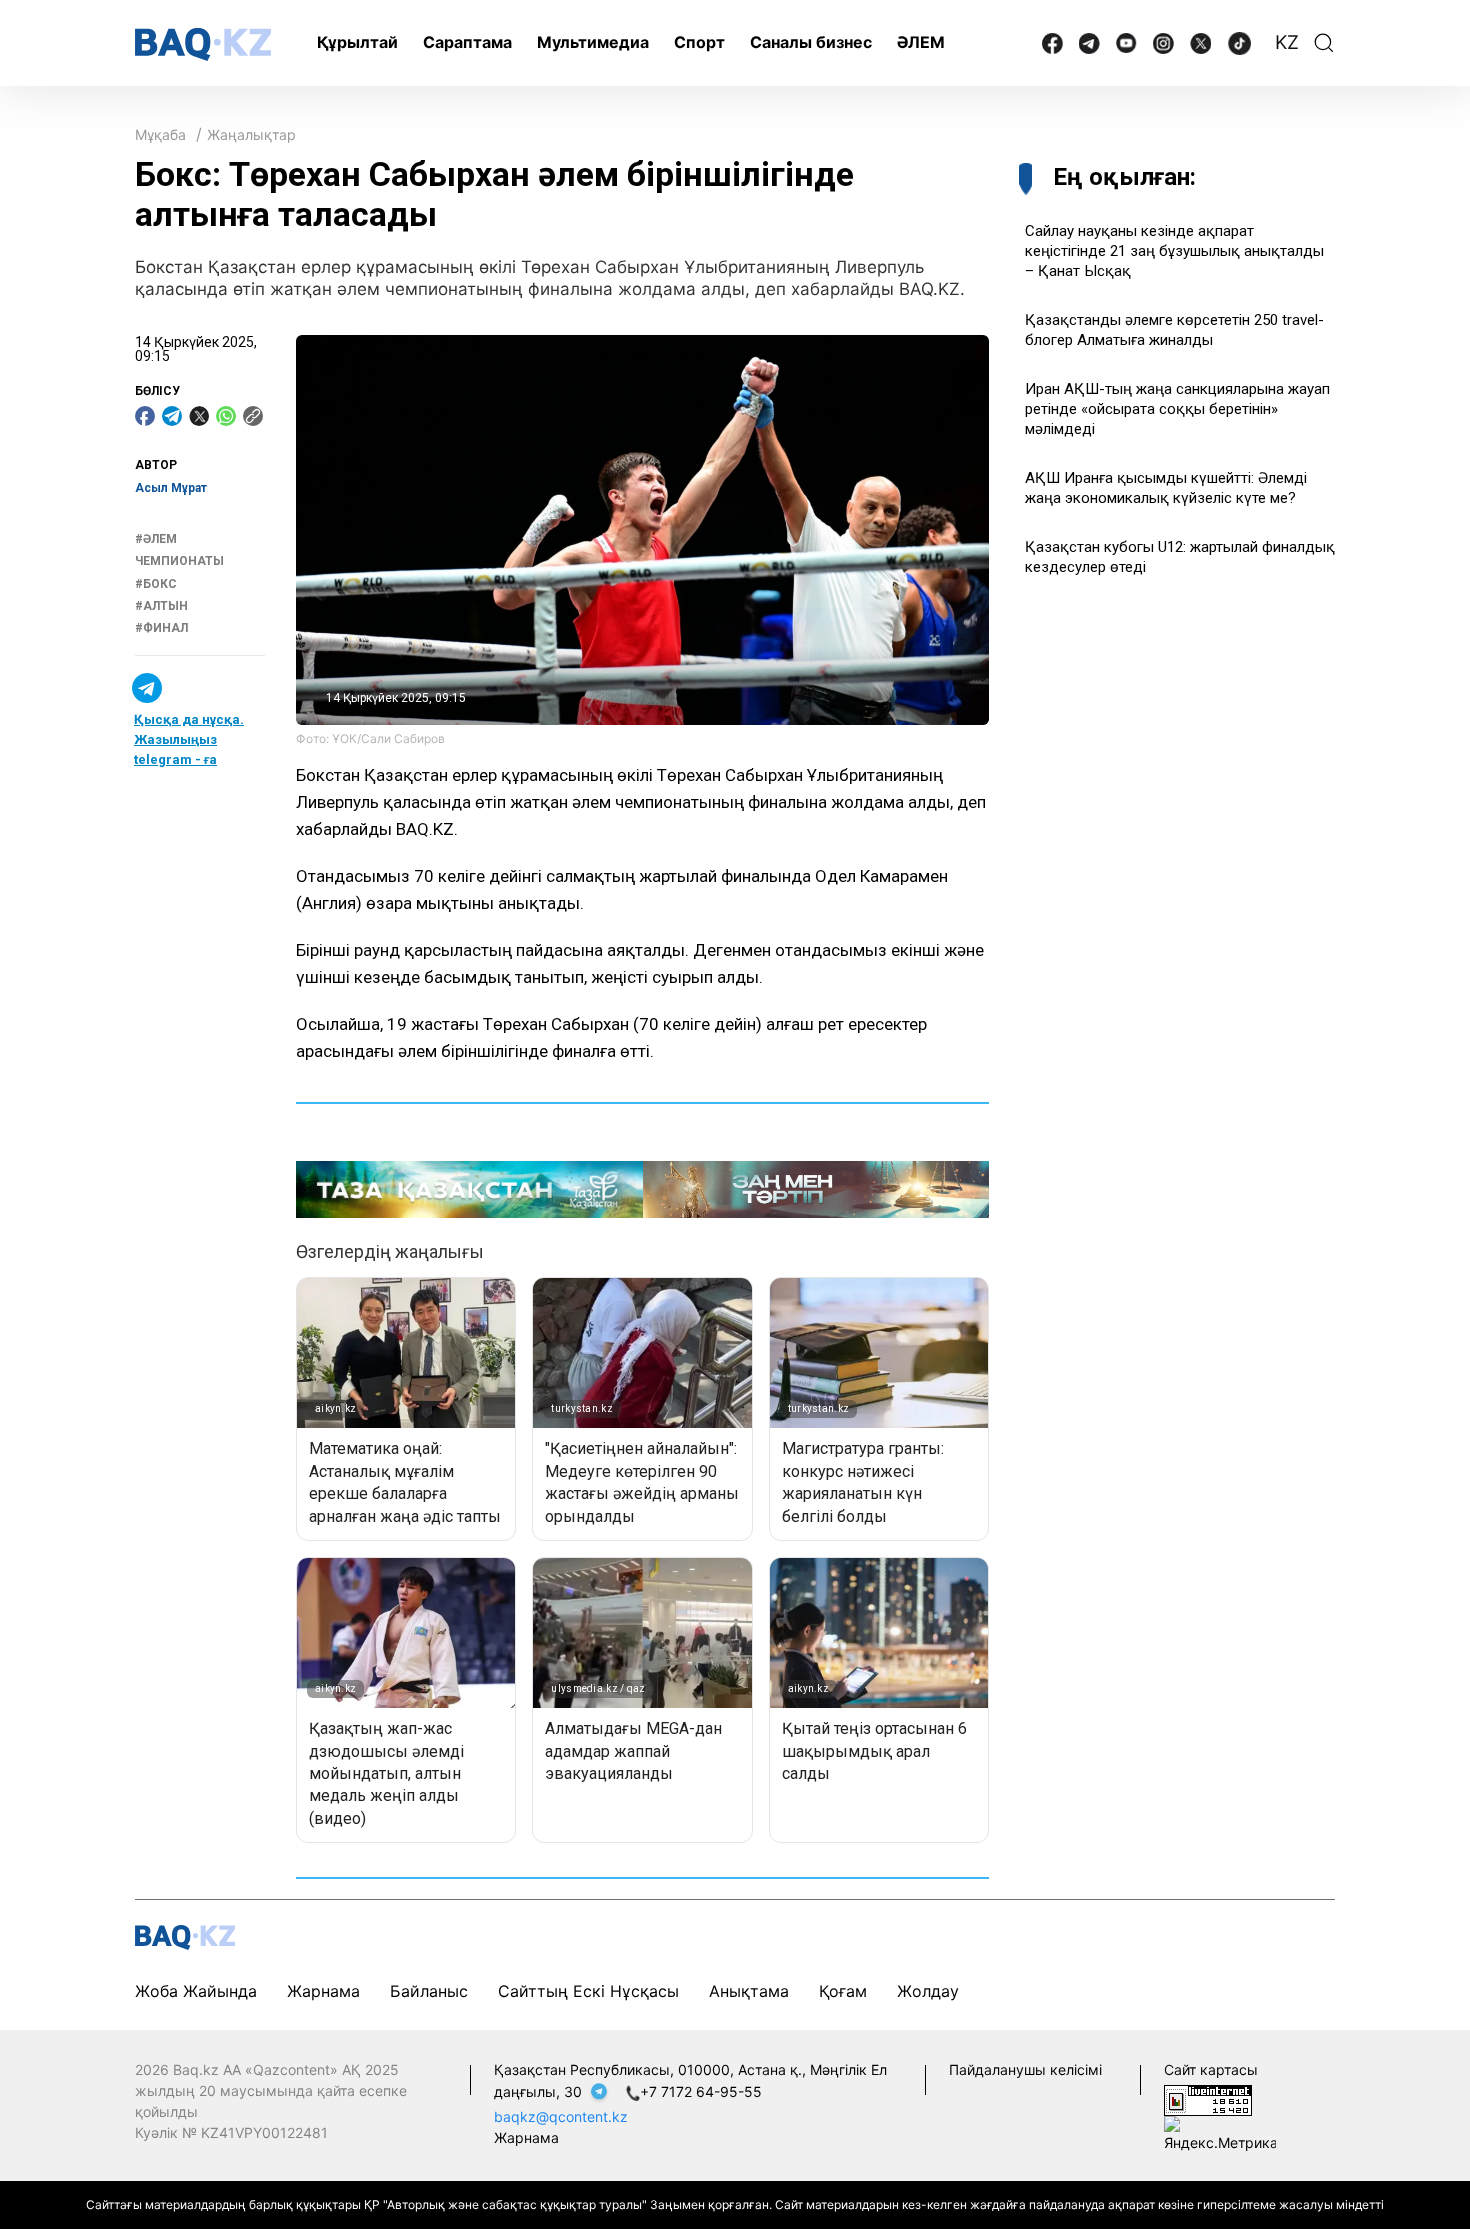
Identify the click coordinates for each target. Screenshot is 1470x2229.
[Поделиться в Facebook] (145, 416)
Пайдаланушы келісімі (1025, 2069)
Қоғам (843, 1991)
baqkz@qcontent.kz (561, 2116)
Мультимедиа (593, 42)
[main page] (203, 44)
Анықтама (749, 1991)
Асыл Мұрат (171, 488)
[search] (1324, 43)
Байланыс (429, 1991)
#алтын (161, 606)
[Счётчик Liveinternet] (1208, 2098)
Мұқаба (160, 134)
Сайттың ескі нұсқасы (588, 1991)
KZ (1287, 42)
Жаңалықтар (251, 134)
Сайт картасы (1211, 2069)
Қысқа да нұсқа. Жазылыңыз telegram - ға (189, 739)
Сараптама (467, 42)
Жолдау (928, 1991)
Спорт (699, 42)
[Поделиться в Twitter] (199, 416)
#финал (161, 629)
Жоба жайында (196, 1991)
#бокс (156, 584)
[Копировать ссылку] (253, 416)
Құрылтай (357, 42)
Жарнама (323, 1991)
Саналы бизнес (811, 42)
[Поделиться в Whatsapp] (226, 416)
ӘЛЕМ (921, 42)
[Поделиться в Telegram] (172, 416)
